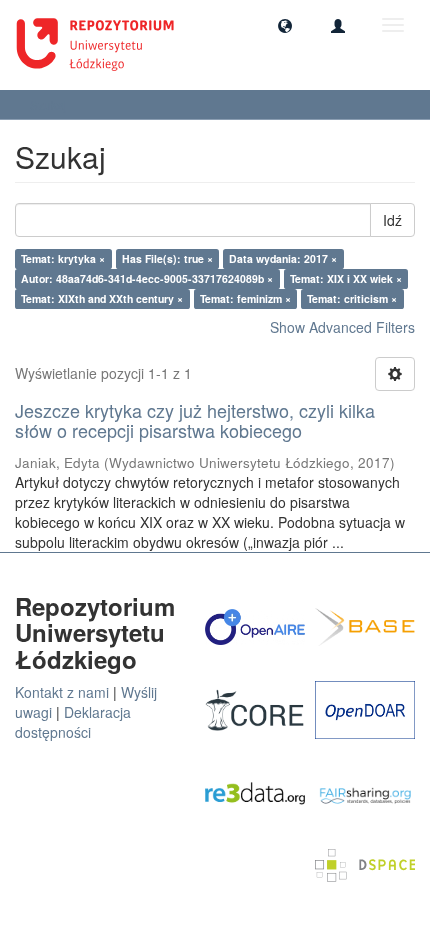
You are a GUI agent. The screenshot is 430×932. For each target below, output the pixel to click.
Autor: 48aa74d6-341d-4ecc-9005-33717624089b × (147, 278)
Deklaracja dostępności (73, 722)
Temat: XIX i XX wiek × (346, 278)
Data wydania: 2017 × (283, 258)
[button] (285, 25)
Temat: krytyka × (63, 258)
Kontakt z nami (62, 692)
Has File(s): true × (167, 258)
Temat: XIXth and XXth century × (102, 298)
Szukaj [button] (50, 104)
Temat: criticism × (352, 298)
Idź (392, 220)
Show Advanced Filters (342, 327)
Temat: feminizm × (245, 298)
